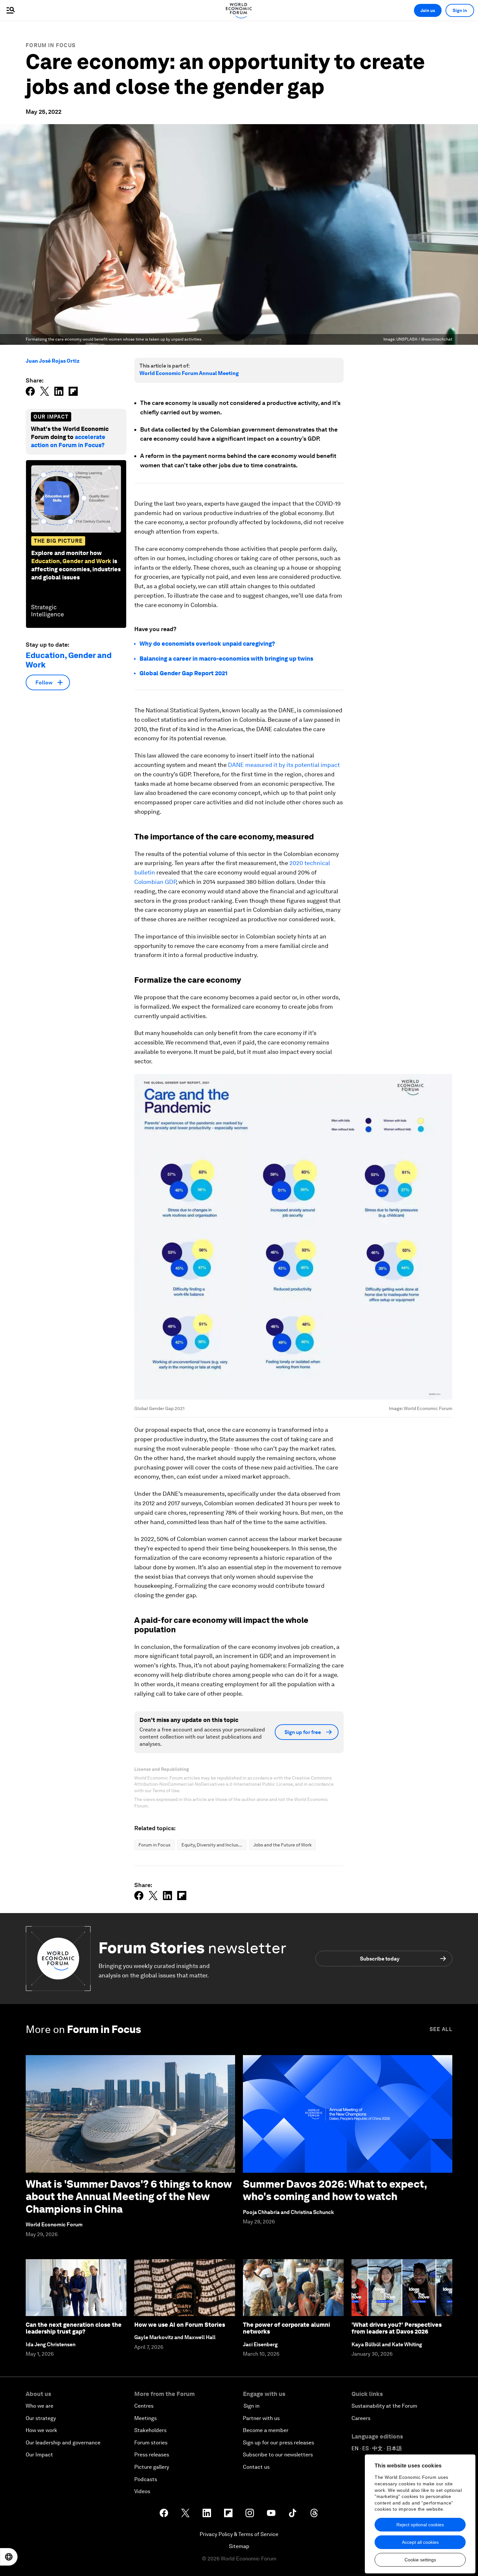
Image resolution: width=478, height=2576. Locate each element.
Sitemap (239, 2546)
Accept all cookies (420, 2542)
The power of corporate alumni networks (286, 2328)
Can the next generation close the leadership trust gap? (74, 2328)
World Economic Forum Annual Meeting (189, 373)
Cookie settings (420, 2560)
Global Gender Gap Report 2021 (184, 673)
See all (441, 2029)
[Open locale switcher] (9, 2557)
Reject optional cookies (420, 2525)
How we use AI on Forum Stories (180, 2325)
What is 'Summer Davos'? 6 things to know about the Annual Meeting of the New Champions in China (129, 2196)
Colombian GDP (155, 882)
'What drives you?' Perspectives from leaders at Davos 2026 (397, 2328)
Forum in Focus (51, 45)
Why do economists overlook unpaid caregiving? (207, 644)
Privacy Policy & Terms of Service (239, 2534)
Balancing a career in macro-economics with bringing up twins (226, 659)
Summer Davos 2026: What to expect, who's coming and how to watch (335, 2190)
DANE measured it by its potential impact (284, 765)
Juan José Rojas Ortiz (53, 361)
